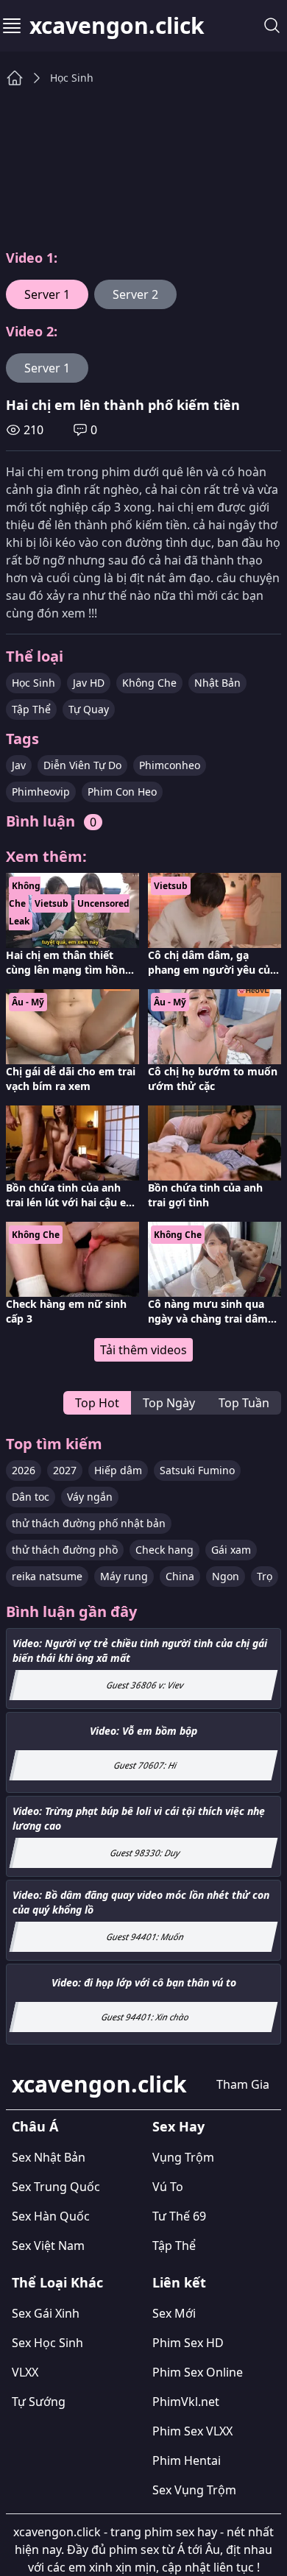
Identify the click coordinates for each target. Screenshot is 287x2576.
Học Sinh (72, 78)
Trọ (265, 1576)
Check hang (164, 1550)
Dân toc (31, 1497)
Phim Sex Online (198, 2372)
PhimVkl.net (186, 2402)
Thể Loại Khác (57, 2282)
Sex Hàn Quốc (51, 2216)
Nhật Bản (217, 683)
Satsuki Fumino (197, 1470)
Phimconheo (170, 765)
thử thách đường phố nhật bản (89, 1523)
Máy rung (124, 1576)
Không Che (149, 683)
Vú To (168, 2187)
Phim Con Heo (122, 792)
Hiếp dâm (118, 1470)
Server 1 (47, 294)
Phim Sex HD (188, 2343)
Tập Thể (31, 709)
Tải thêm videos (143, 1350)
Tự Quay (89, 709)
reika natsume (47, 1576)
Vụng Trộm (183, 2157)
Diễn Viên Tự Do (82, 765)
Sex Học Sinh (47, 2343)
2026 (24, 1470)
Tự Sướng (39, 2402)
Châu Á (35, 2126)
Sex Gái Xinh (46, 2313)
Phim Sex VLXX (192, 2431)
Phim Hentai (187, 2460)
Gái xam (231, 1550)
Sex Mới (174, 2313)
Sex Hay (178, 2126)
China (180, 1576)
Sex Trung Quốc (56, 2187)
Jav (19, 765)
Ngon (226, 1576)
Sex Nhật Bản (49, 2157)
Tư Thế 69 (179, 2216)
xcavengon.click (117, 26)
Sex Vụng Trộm (194, 2490)
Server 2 (135, 294)
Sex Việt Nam (48, 2246)
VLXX (25, 2372)
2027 (65, 1470)
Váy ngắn (90, 1497)
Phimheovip (41, 792)
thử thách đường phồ (65, 1550)
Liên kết (179, 2282)
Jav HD (89, 683)
